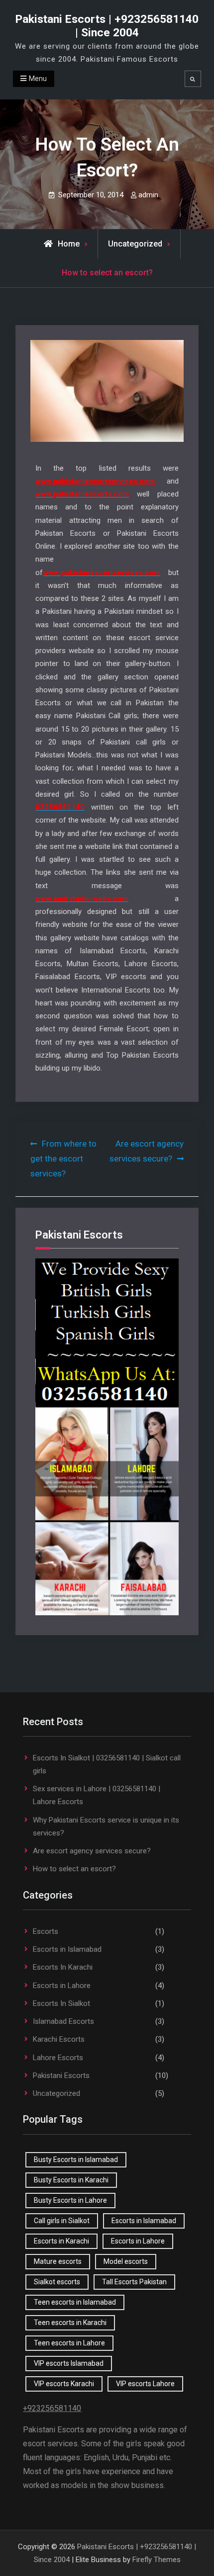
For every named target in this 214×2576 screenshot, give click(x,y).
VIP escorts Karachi (64, 2384)
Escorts (46, 1931)
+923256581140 (52, 2408)
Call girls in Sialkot (62, 2221)
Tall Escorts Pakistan (134, 2282)
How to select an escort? (74, 1869)
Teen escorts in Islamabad (75, 2302)
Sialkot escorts (57, 2282)
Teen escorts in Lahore (69, 2343)
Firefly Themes (157, 2560)
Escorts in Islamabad (67, 1949)
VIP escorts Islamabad (69, 2363)
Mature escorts (58, 2261)
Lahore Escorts (58, 2058)
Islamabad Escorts (63, 2021)
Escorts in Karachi (61, 2241)
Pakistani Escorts (61, 2076)
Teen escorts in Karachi (70, 2323)
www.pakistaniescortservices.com (95, 481)
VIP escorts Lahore (145, 2384)
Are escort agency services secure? (92, 1851)
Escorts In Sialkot (61, 2003)
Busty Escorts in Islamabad (76, 2160)
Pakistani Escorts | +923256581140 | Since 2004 (107, 26)
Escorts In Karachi (63, 1967)
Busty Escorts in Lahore (70, 2200)
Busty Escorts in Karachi (71, 2180)
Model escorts (126, 2261)
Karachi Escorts (59, 2039)
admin (148, 195)
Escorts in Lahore (62, 1986)
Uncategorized (135, 244)
